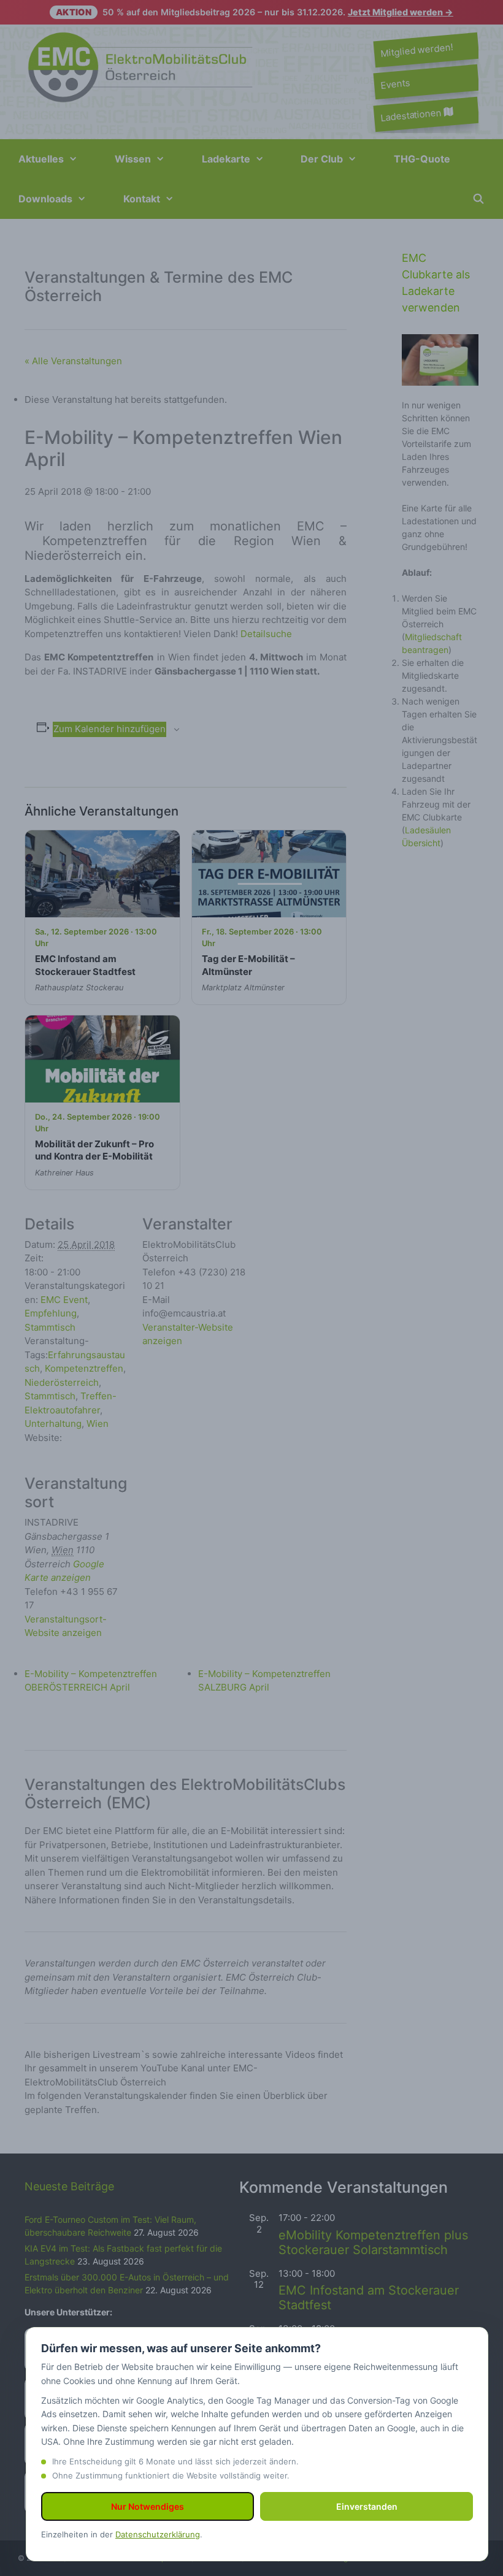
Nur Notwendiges (148, 2506)
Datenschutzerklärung (158, 2534)
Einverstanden (367, 2506)
